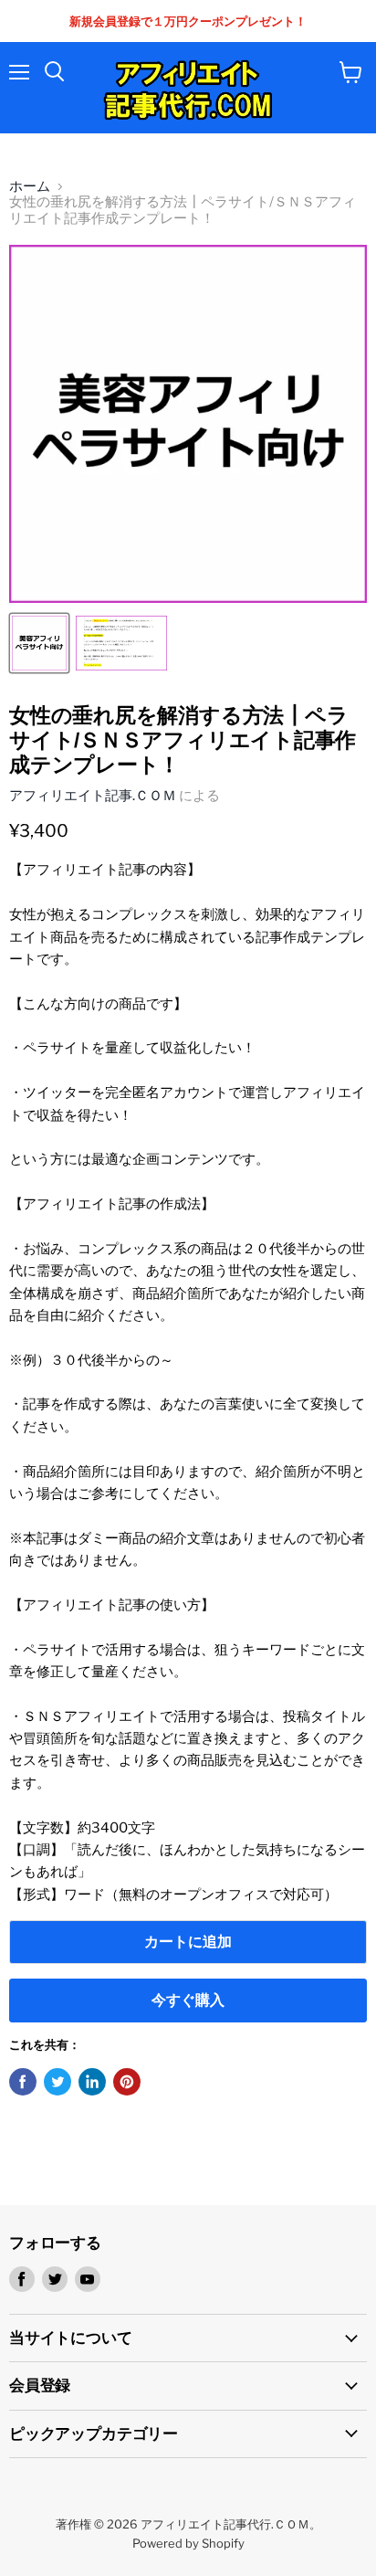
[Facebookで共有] (23, 2082)
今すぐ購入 (188, 2000)
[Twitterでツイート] (57, 2082)
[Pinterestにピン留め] (127, 2082)
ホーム (30, 187)
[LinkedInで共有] (92, 2082)
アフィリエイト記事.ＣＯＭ (93, 796)
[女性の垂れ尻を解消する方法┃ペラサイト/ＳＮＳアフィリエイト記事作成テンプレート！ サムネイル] (39, 643)
